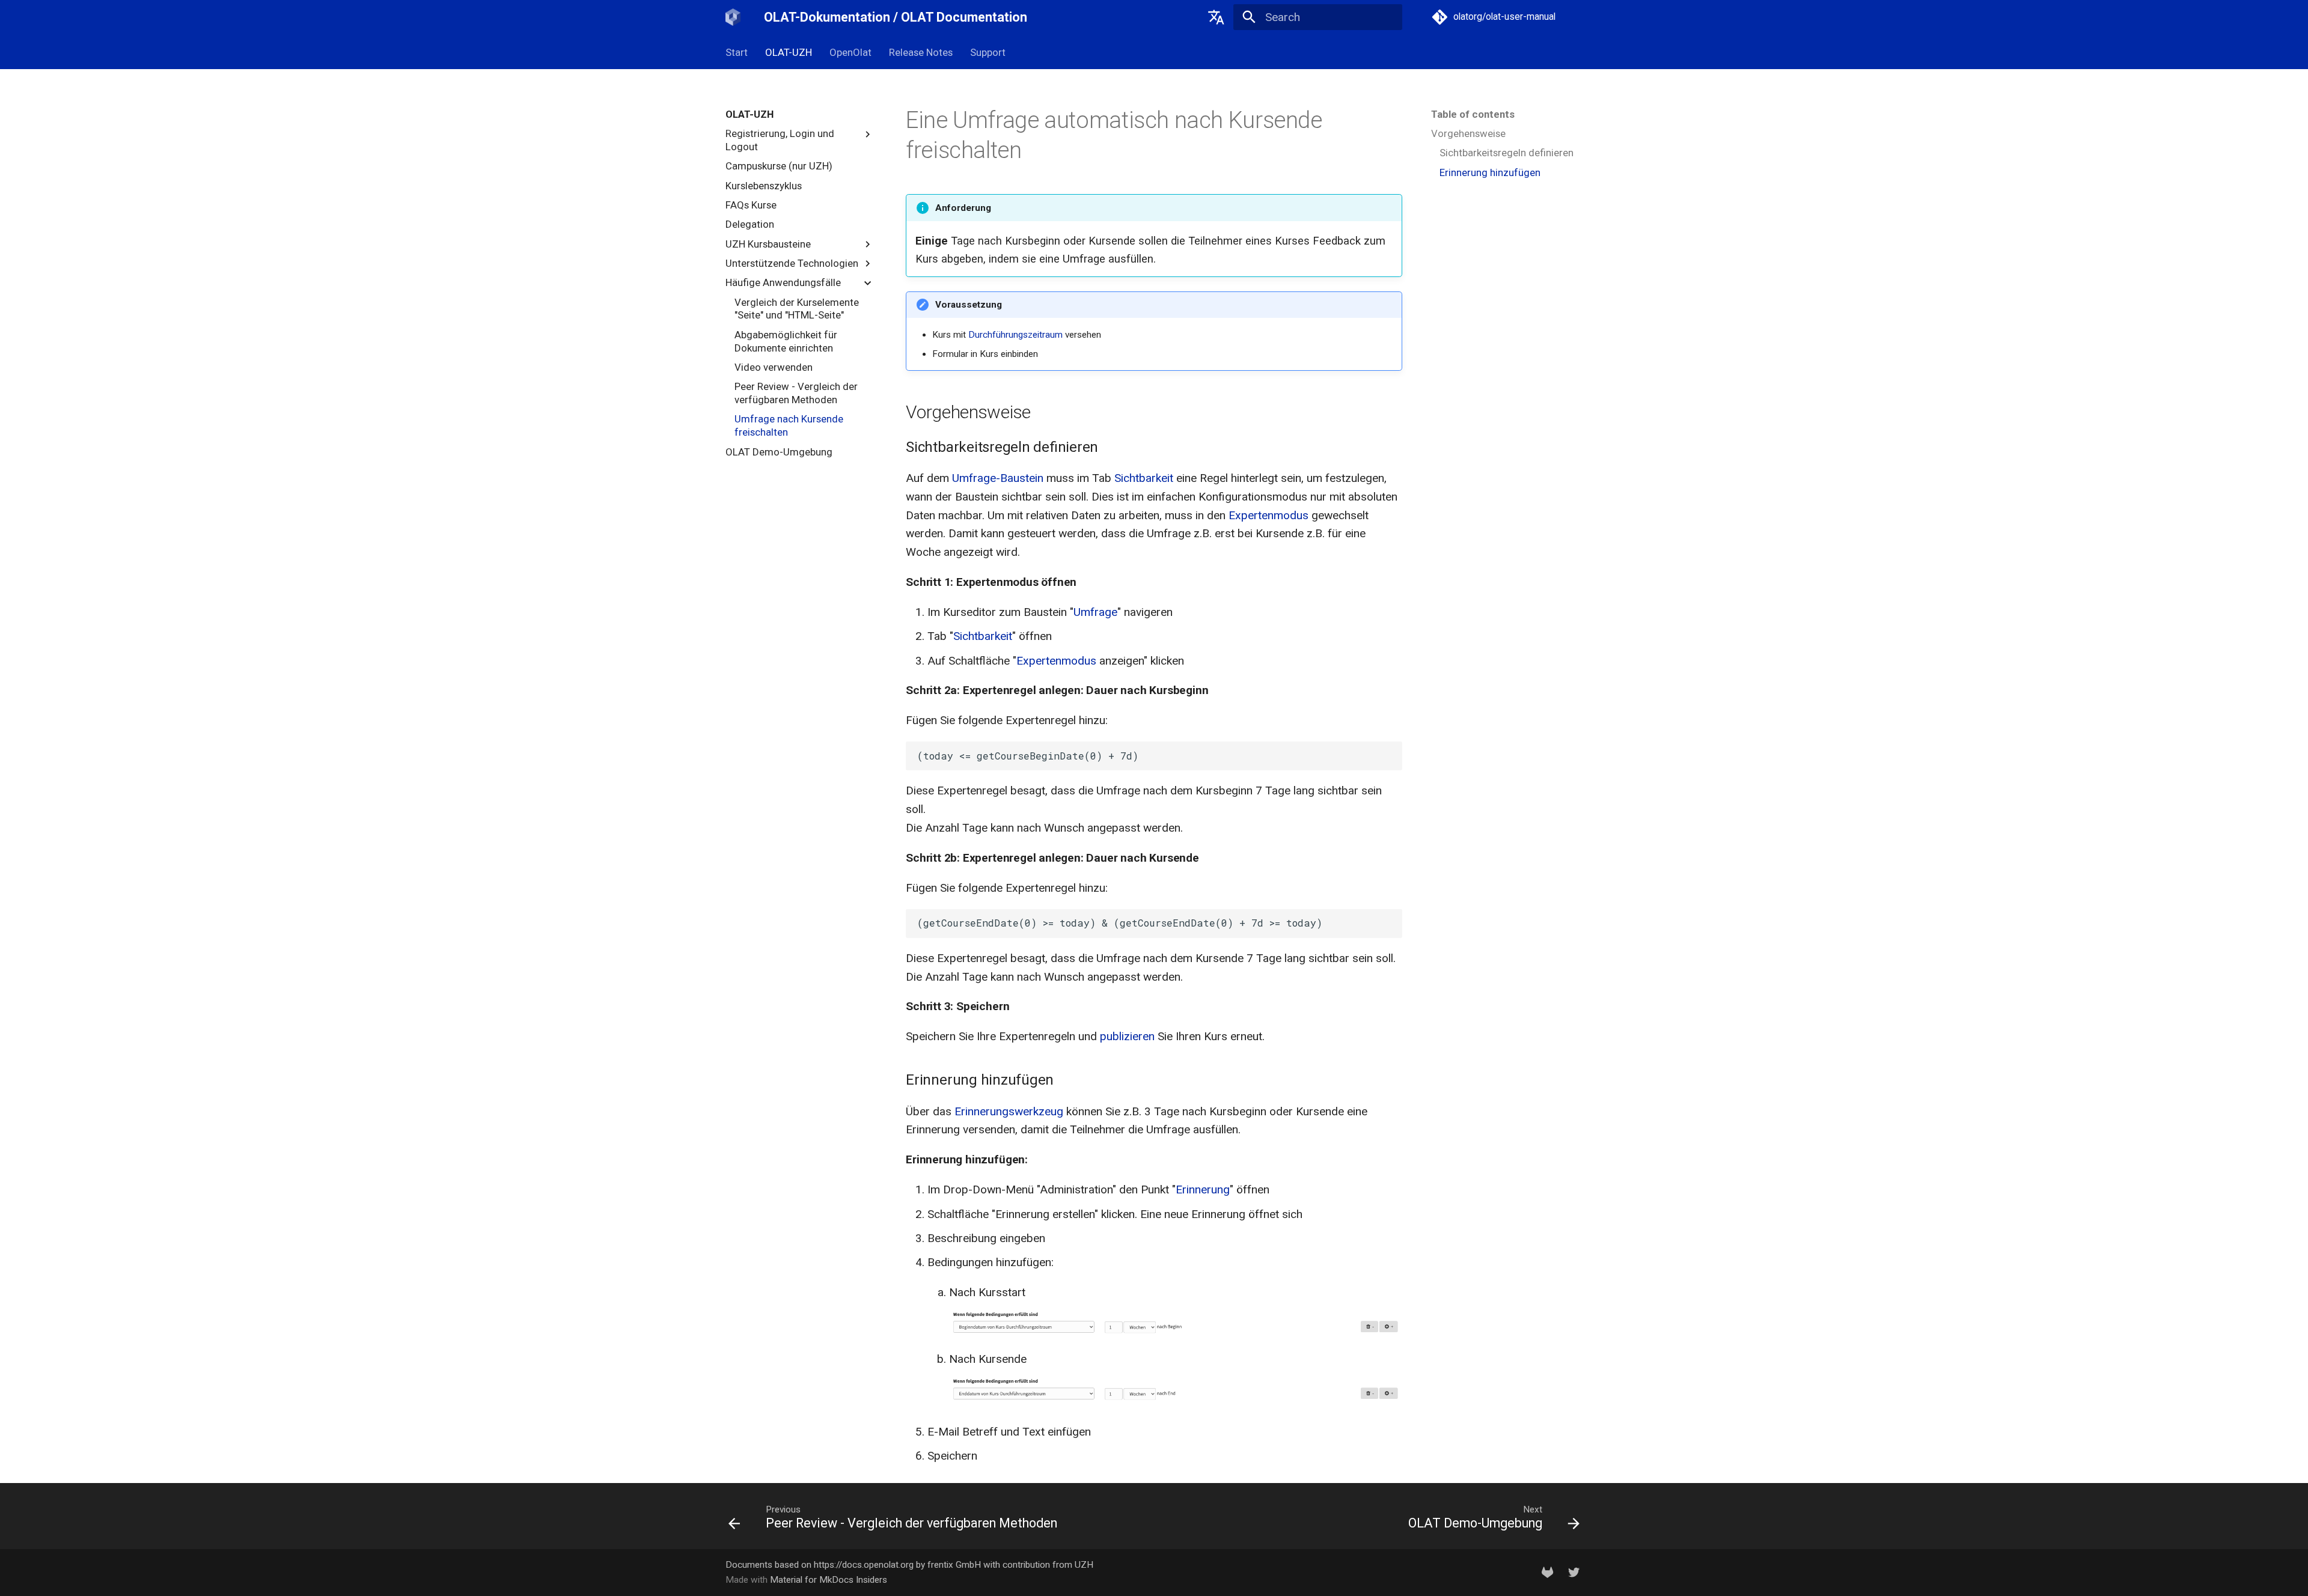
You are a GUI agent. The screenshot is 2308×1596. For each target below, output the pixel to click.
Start (737, 52)
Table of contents (1473, 114)
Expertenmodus (1268, 515)
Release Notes (921, 52)
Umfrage (1095, 612)
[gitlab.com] (1548, 1572)
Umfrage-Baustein (998, 478)
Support (987, 52)
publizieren (1127, 1036)
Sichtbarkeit (1144, 478)
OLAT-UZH (789, 52)
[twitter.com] (1574, 1572)
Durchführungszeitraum (1015, 335)
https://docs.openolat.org (864, 1565)
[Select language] (1216, 17)
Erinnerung (1203, 1189)
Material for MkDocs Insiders (829, 1580)
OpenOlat (850, 52)
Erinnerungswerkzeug (1009, 1111)
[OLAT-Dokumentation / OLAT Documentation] (733, 17)
